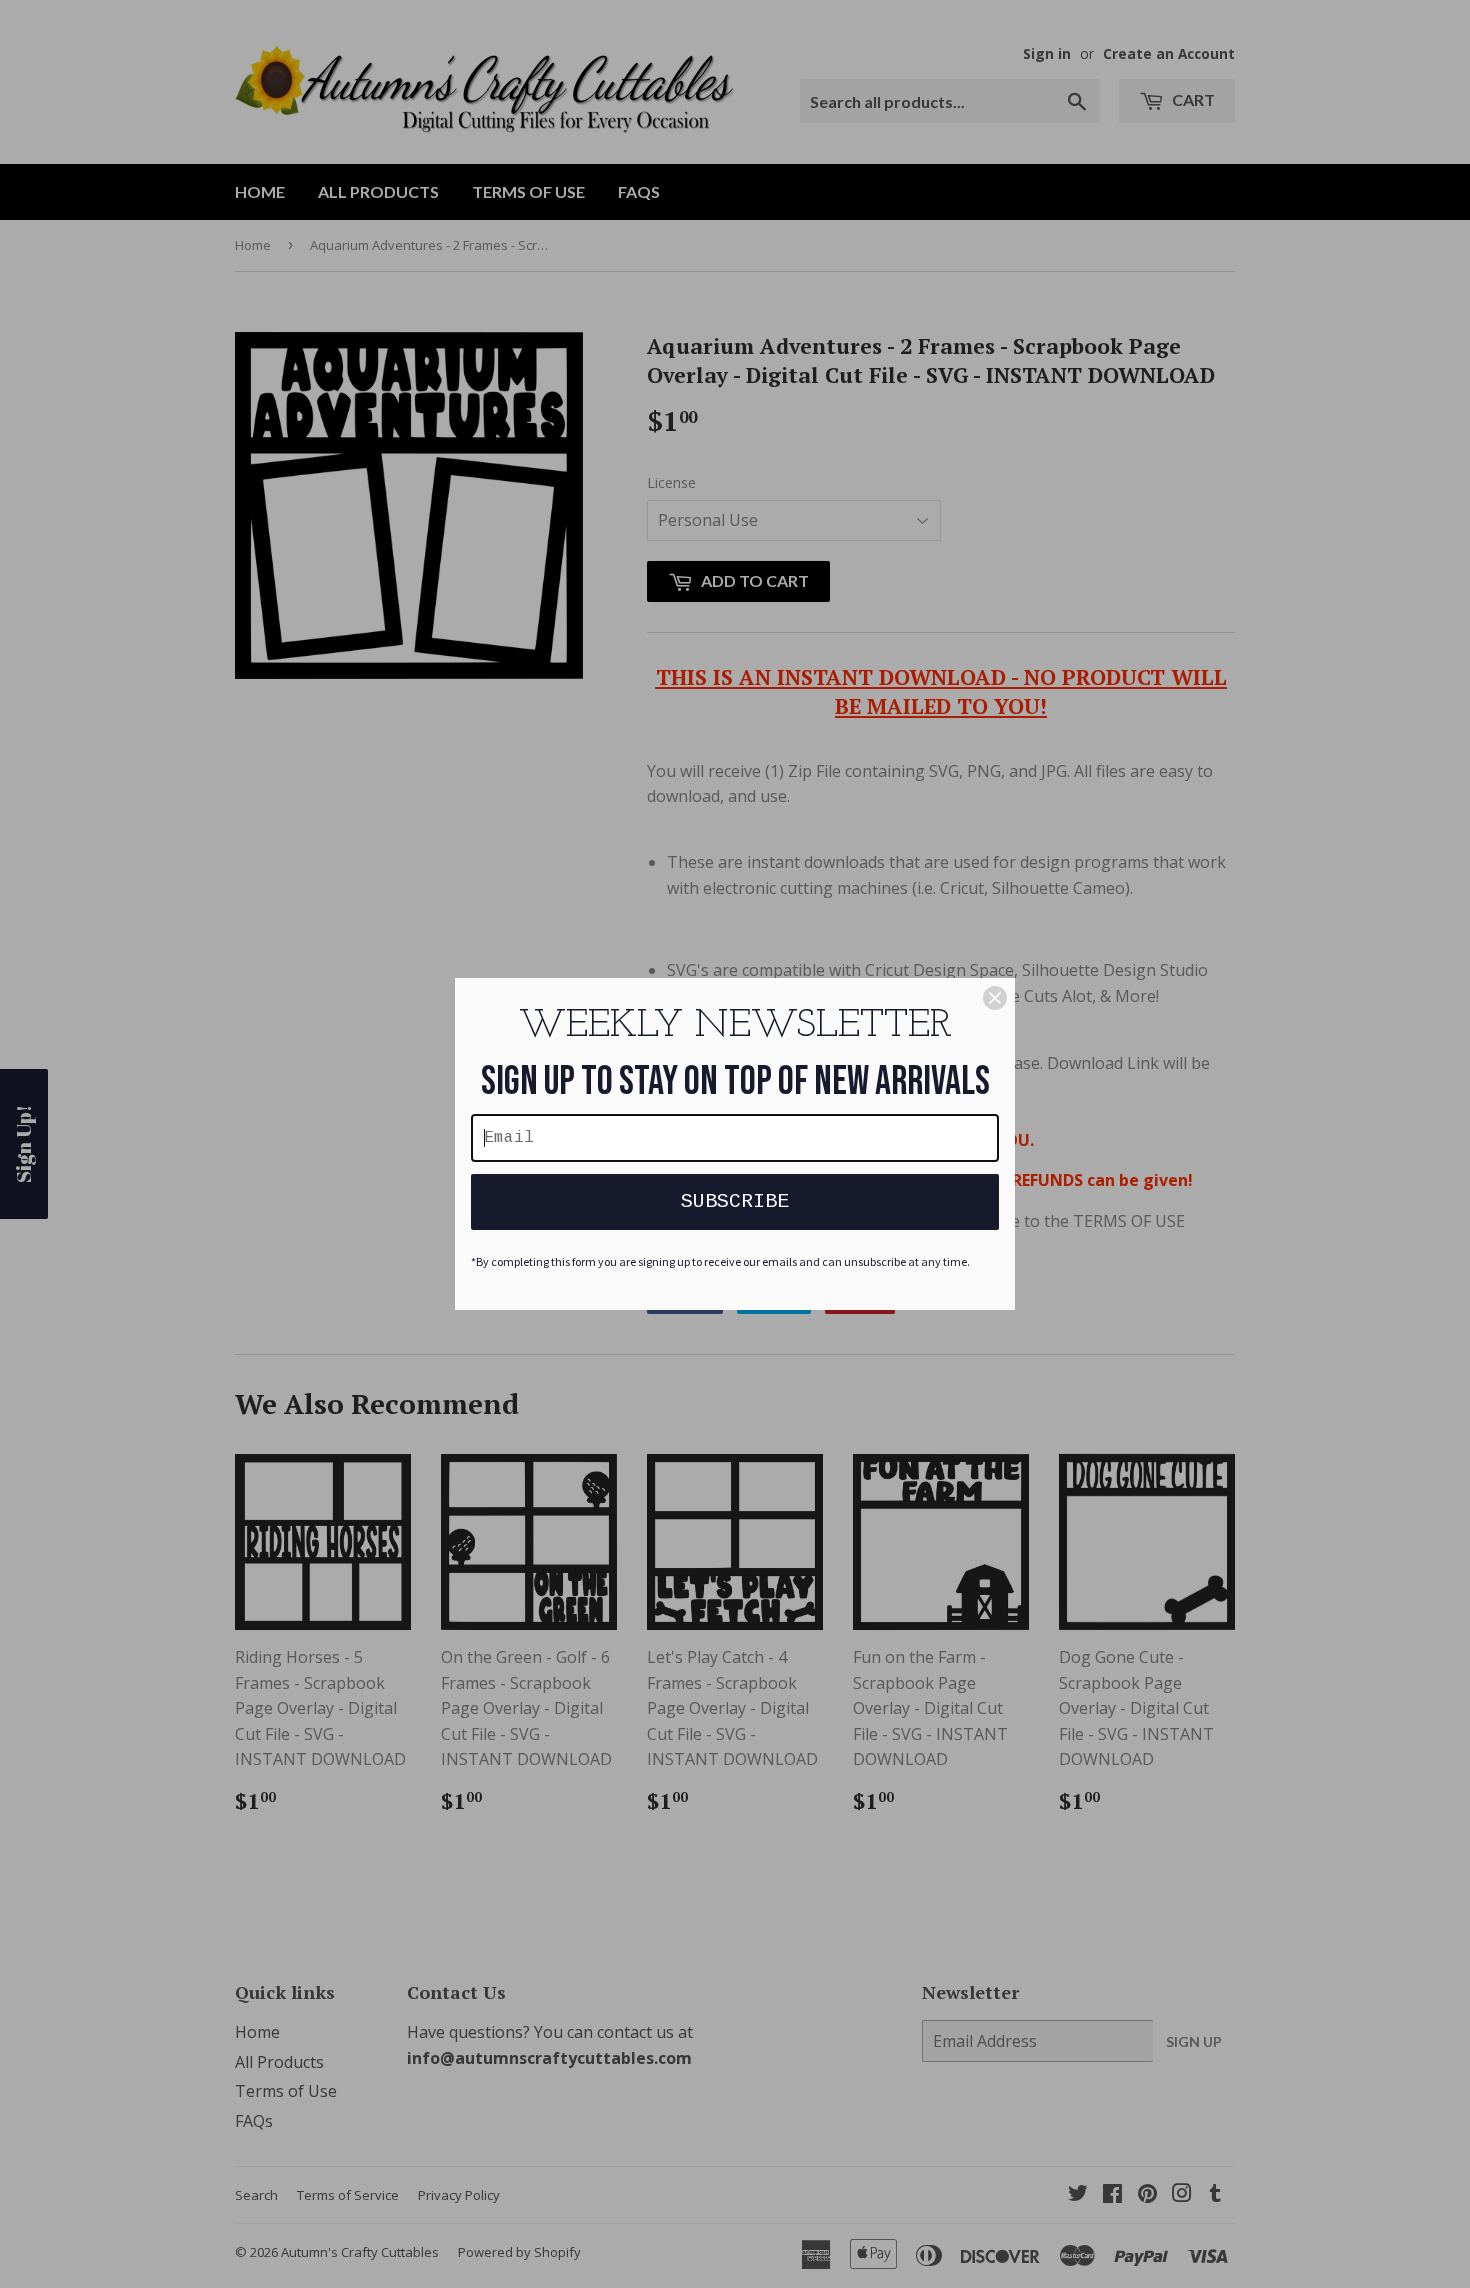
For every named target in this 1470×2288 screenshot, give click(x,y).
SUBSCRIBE (735, 1201)
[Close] (995, 998)
